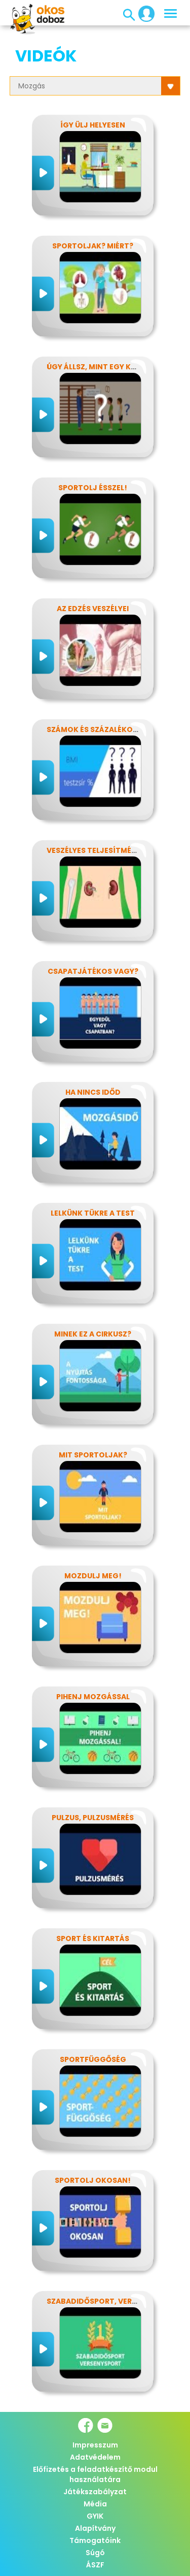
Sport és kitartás (93, 1938)
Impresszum (95, 2445)
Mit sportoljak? (93, 1455)
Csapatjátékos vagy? (93, 971)
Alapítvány (95, 2528)
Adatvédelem (95, 2457)
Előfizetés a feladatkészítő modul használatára (95, 2474)
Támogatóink (95, 2540)
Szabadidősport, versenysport (111, 2301)
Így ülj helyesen (93, 125)
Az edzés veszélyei (93, 609)
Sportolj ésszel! (93, 488)
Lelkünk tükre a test (93, 1213)
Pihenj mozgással (93, 1697)
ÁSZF (95, 2565)
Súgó (95, 2553)
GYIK (95, 2516)
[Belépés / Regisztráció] (143, 13)
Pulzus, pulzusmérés (93, 1818)
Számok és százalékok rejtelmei (112, 729)
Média (95, 2504)
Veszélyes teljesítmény (94, 850)
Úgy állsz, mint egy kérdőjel (105, 367)
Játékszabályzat (95, 2492)
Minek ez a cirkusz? (93, 1334)
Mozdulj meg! (93, 1576)
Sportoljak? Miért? (93, 246)
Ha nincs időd (93, 1092)
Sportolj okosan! (93, 2180)
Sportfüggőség (93, 2059)
